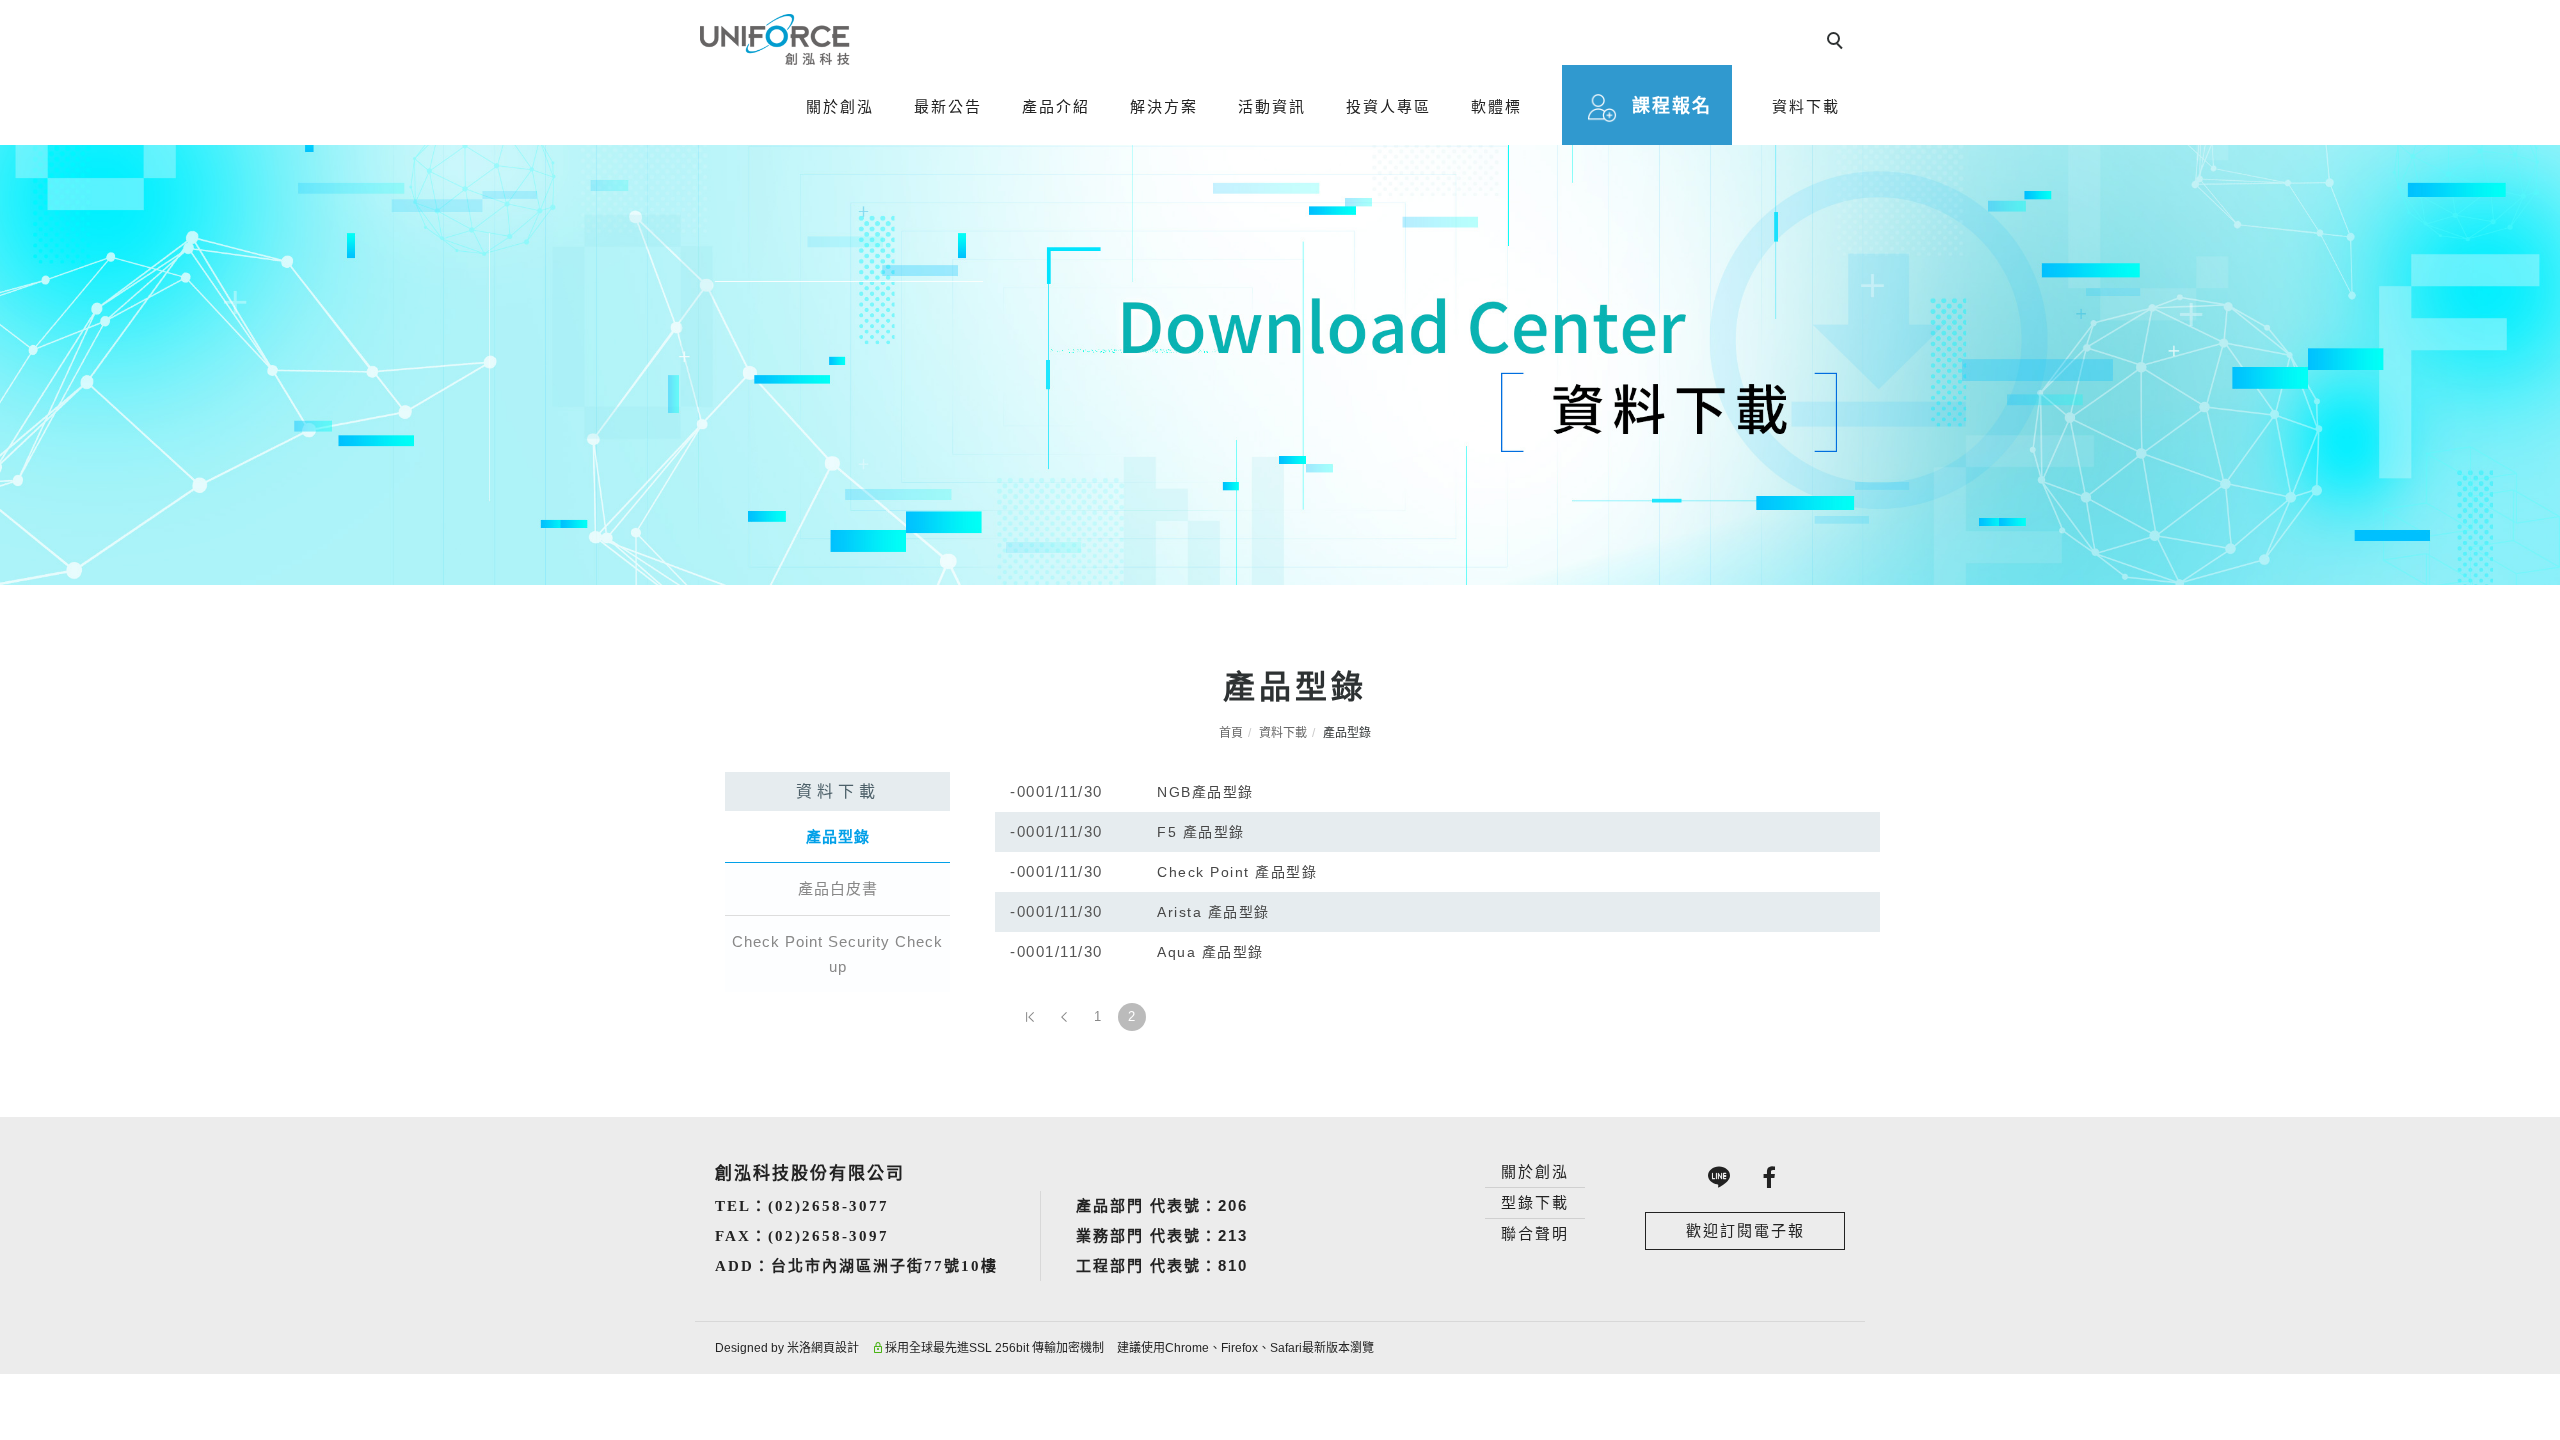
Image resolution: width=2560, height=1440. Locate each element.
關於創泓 (840, 106)
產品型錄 (838, 836)
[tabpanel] (1280, 365)
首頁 (1231, 733)
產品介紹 (1056, 106)
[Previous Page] (1064, 1017)
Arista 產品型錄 (1213, 912)
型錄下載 (1535, 1202)
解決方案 (1164, 106)
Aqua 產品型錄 (1210, 952)
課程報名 (1672, 106)
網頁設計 (835, 1348)
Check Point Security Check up (837, 954)
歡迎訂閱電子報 (1745, 1230)
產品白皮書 (838, 888)
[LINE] (1720, 1177)
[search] (1838, 43)
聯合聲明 (1535, 1233)
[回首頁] (775, 39)
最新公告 (948, 106)
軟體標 (1496, 106)
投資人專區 (1388, 106)
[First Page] (1030, 1017)
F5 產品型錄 (1201, 832)
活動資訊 (1272, 106)
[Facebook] (1770, 1177)
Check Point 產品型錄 (1237, 872)
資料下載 (1806, 106)
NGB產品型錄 (1205, 792)
